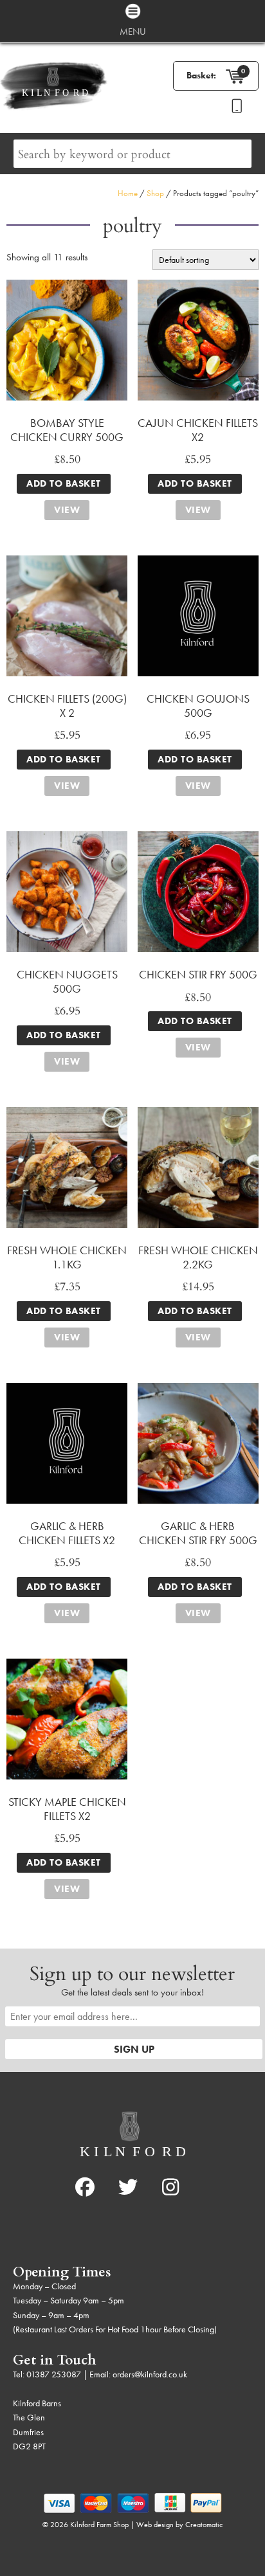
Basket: (201, 75)
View (67, 510)
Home (128, 193)
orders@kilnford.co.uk (150, 2374)
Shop (155, 193)
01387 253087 (54, 2374)
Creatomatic (204, 2525)
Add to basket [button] (64, 483)
